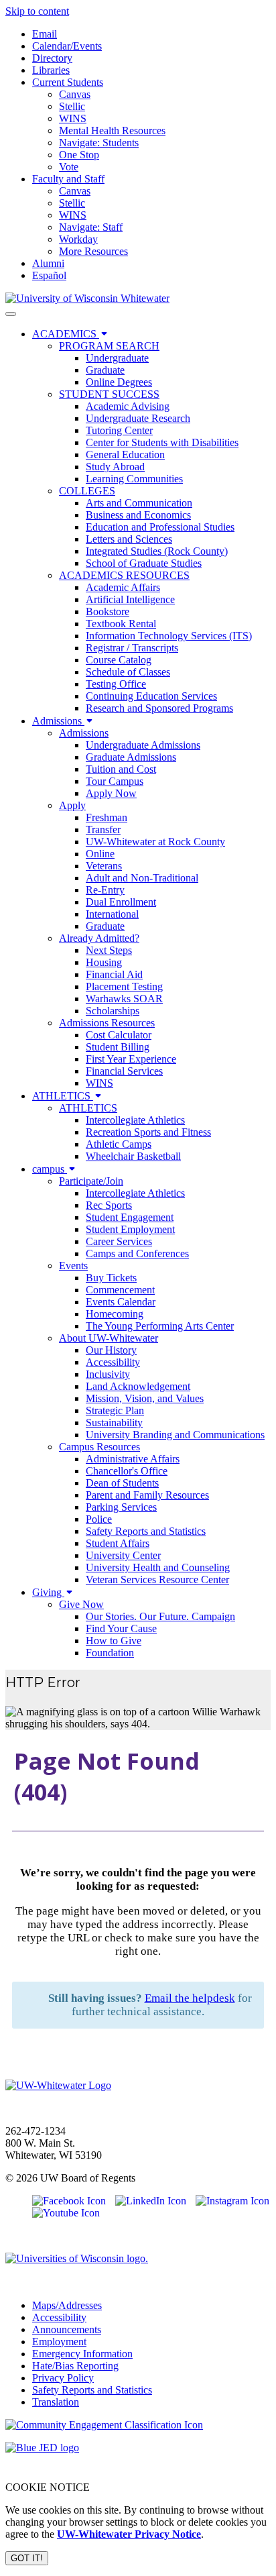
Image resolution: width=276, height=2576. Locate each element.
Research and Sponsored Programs (159, 708)
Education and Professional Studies (160, 527)
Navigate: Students (99, 143)
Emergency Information (82, 2354)
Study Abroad (115, 467)
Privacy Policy (63, 2378)
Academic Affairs (123, 587)
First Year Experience (131, 1059)
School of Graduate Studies (144, 563)
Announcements (67, 2329)
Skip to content (37, 11)
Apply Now (111, 793)
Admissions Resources (107, 1023)
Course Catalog (119, 660)
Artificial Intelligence (130, 599)
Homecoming (115, 1314)
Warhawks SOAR (124, 999)
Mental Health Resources (112, 130)
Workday (78, 239)
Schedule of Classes (128, 672)
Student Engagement (130, 1217)
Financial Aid (114, 974)
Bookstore (108, 611)
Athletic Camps (119, 1144)
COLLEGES (87, 491)
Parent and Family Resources (147, 1495)
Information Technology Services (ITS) (169, 636)
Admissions (58, 721)
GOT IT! (27, 2558)
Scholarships (113, 1011)
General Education (125, 454)
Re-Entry (105, 890)
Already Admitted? (99, 938)
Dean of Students (122, 1483)
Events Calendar (121, 1302)
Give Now (81, 1604)
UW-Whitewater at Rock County (155, 842)
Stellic (72, 106)
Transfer (103, 829)
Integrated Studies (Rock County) (157, 551)
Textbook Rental (121, 624)
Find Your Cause (121, 1628)
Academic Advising (128, 406)
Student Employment (130, 1229)
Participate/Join (91, 1181)
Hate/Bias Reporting (75, 2366)
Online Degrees (119, 382)
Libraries (51, 70)
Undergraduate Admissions (143, 745)
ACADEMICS (66, 334)
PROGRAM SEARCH (109, 346)
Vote (69, 167)
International (112, 914)
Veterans (104, 866)
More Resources (93, 251)
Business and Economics (138, 515)
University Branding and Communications (175, 1435)
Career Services (119, 1241)
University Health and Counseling (158, 1567)
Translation (56, 2402)
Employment (59, 2342)
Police (99, 1519)
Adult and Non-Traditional (142, 878)
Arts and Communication (139, 503)
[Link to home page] (87, 298)
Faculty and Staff (68, 179)
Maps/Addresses (67, 2305)
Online (100, 854)
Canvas (75, 94)
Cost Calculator (119, 1035)
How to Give (114, 1641)
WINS (73, 118)
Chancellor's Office (127, 1471)
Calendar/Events (67, 46)
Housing (104, 962)
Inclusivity (108, 1374)
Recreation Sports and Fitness (148, 1132)
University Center (123, 1555)
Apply (72, 805)
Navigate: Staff (91, 227)
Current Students (68, 82)
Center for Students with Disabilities (162, 442)
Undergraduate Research (138, 418)
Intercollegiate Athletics (135, 1120)
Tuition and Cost (121, 769)
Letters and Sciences (129, 539)
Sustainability (114, 1423)
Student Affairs (118, 1543)
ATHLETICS (63, 1096)
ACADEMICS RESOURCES (124, 575)
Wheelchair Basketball (133, 1156)
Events (73, 1266)
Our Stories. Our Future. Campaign (160, 1616)
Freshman (107, 817)
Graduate (105, 370)
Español (49, 275)
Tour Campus (115, 781)
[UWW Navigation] (11, 314)
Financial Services (124, 1071)
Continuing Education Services (151, 696)
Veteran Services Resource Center (157, 1579)
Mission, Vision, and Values (145, 1398)
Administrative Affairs (133, 1459)
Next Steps (109, 950)
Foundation (110, 1653)
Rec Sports (109, 1205)
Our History (111, 1350)
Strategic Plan (115, 1410)
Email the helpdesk (190, 1998)
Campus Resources (99, 1447)
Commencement (120, 1290)
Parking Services (121, 1507)
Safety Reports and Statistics (146, 1531)
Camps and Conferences (137, 1253)
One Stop (79, 155)
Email (45, 34)
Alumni (48, 263)
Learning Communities (134, 479)
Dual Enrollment (121, 902)
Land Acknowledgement (138, 1386)
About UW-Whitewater (109, 1338)
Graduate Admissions (131, 757)
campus (50, 1169)
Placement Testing (124, 986)
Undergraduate (117, 358)
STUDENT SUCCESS (109, 394)
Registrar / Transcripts (132, 648)
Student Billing (118, 1047)
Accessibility (113, 1362)
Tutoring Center (119, 430)
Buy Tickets (111, 1278)
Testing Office (116, 684)
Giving (48, 1592)
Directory (52, 58)
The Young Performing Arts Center (160, 1326)
